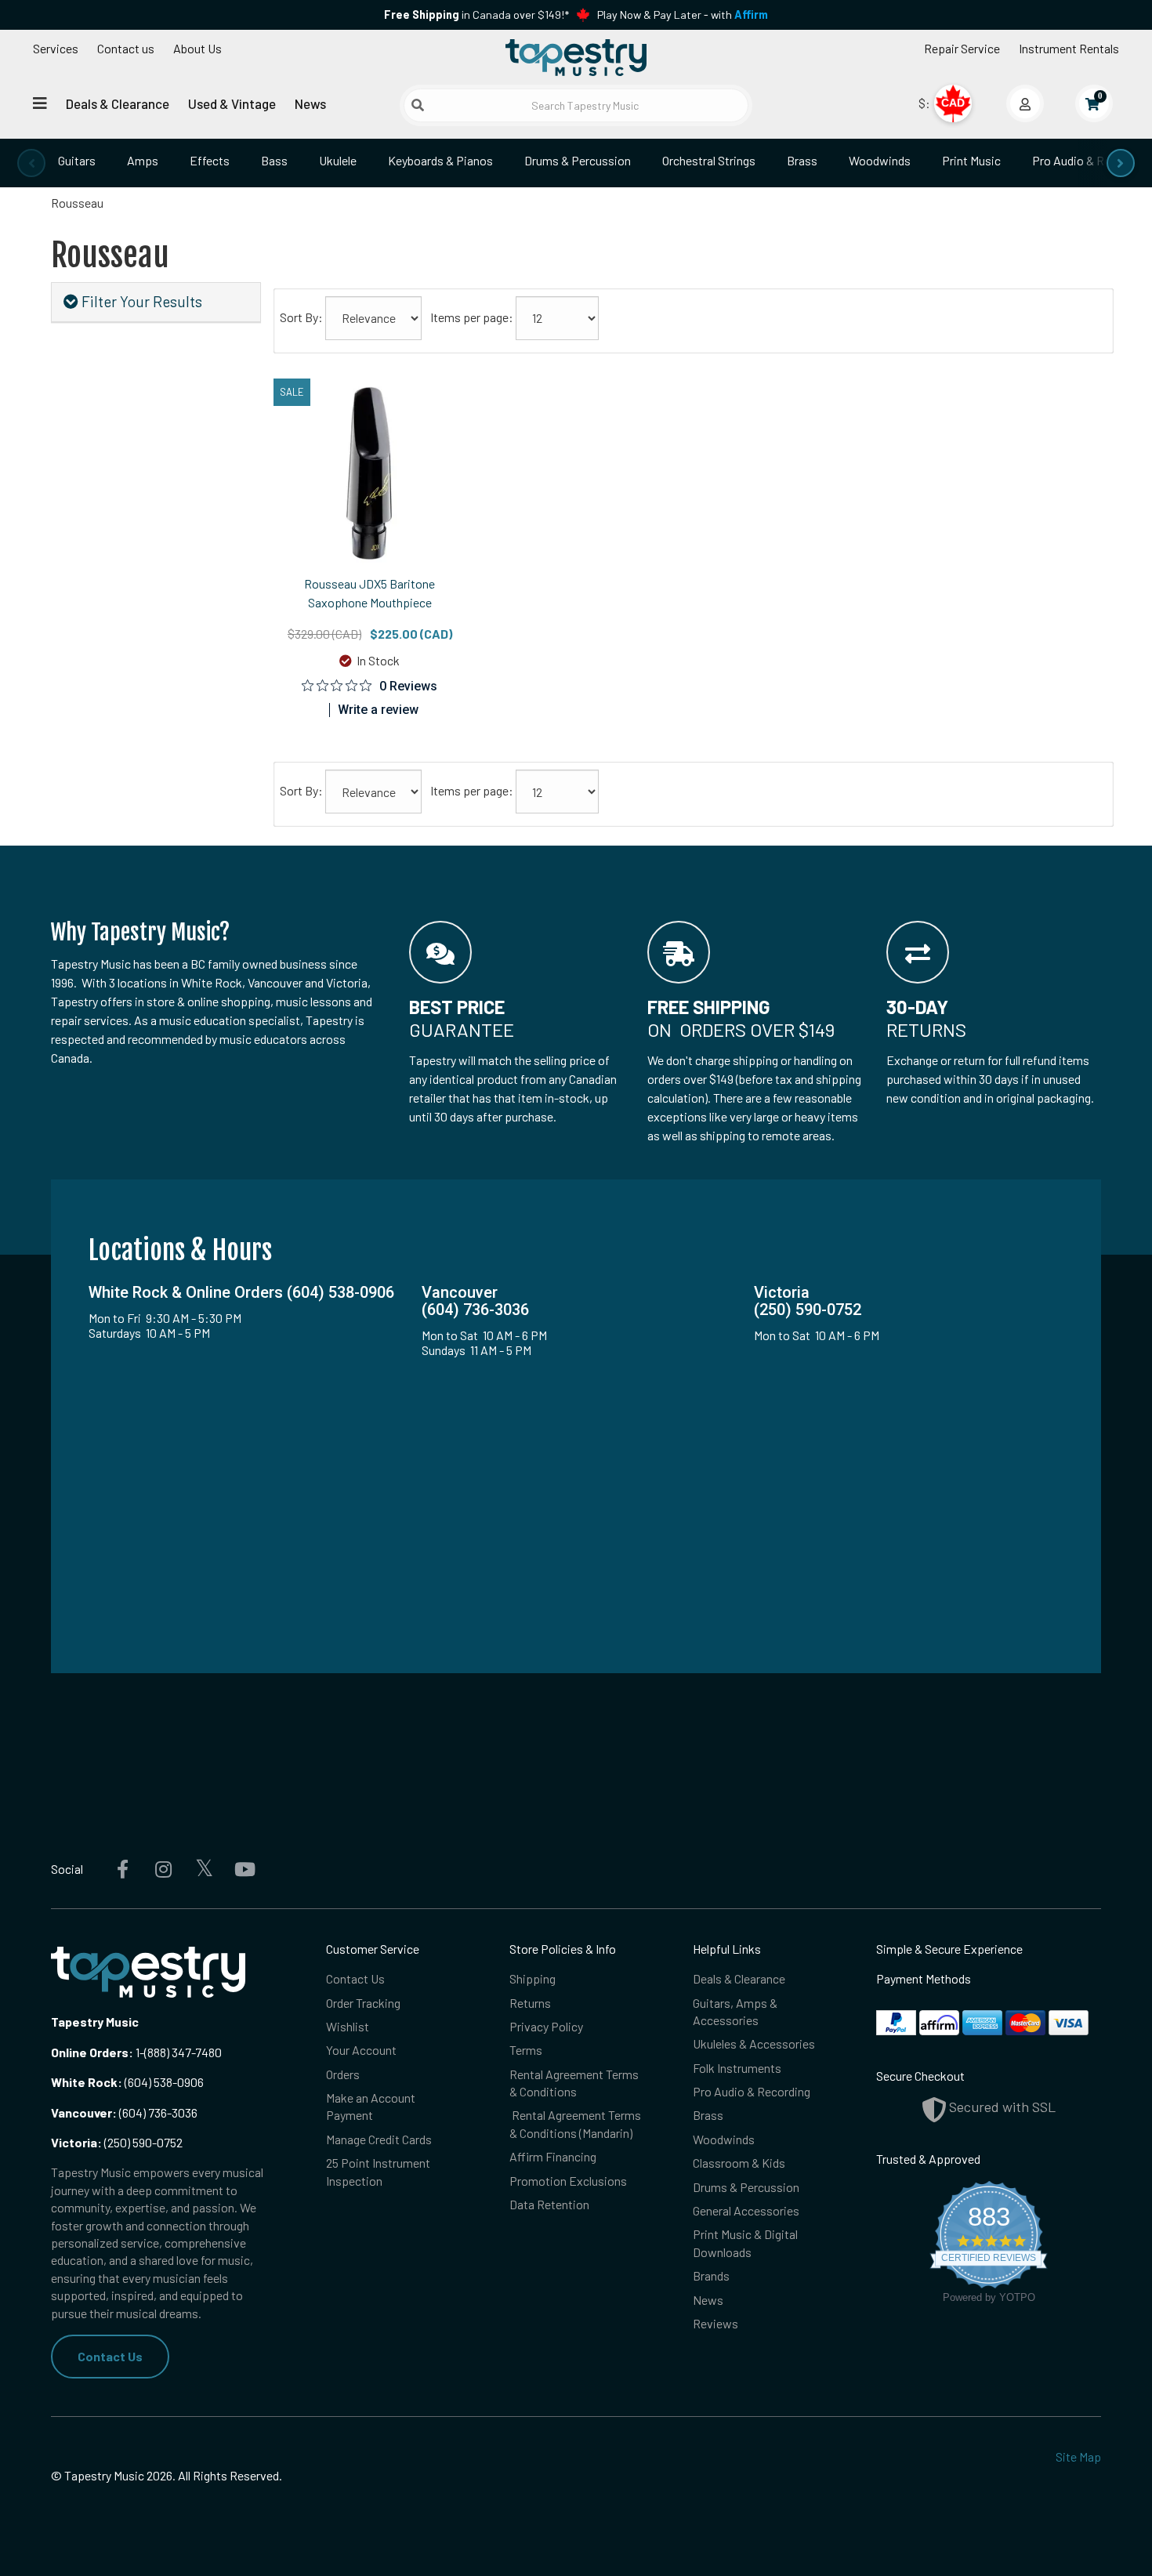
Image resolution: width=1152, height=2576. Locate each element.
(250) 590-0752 (117, 2142)
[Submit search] (418, 105)
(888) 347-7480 (183, 2052)
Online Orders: (92, 2052)
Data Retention (549, 2204)
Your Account (361, 2050)
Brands (711, 2275)
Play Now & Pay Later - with (683, 14)
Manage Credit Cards (379, 2139)
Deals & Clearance (118, 103)
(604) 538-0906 (127, 2082)
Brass (802, 160)
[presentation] (31, 163)
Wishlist (348, 2026)
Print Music (971, 160)
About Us (197, 48)
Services (56, 48)
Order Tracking (363, 2003)
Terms (526, 2050)
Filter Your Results (140, 301)
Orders (343, 2074)
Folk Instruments (737, 2068)
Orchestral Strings (709, 160)
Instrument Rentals (1069, 48)
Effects (210, 160)
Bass (274, 160)
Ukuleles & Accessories (754, 2043)
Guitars (77, 160)
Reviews (715, 2323)
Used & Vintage (232, 103)
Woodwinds (880, 160)
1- (139, 2052)
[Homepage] (576, 57)
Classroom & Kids (739, 2163)
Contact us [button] (126, 48)
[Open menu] (40, 103)
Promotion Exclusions (568, 2181)
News (310, 103)
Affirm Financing (553, 2156)
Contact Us (110, 2356)
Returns (530, 2003)
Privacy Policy (546, 2026)
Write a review (378, 710)
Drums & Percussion (578, 160)
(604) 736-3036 (124, 2112)
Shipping (533, 1978)
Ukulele (338, 160)
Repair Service (962, 48)
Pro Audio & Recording (752, 2091)
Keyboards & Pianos (440, 160)
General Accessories (746, 2210)
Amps (143, 160)
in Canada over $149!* (476, 14)
